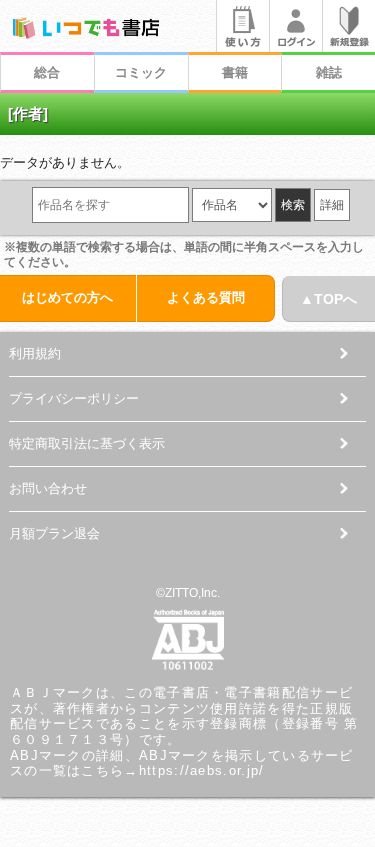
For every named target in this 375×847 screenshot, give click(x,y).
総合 (47, 72)
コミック (141, 72)
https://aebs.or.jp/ (202, 770)
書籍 (235, 72)
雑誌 (329, 72)
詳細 (332, 205)
